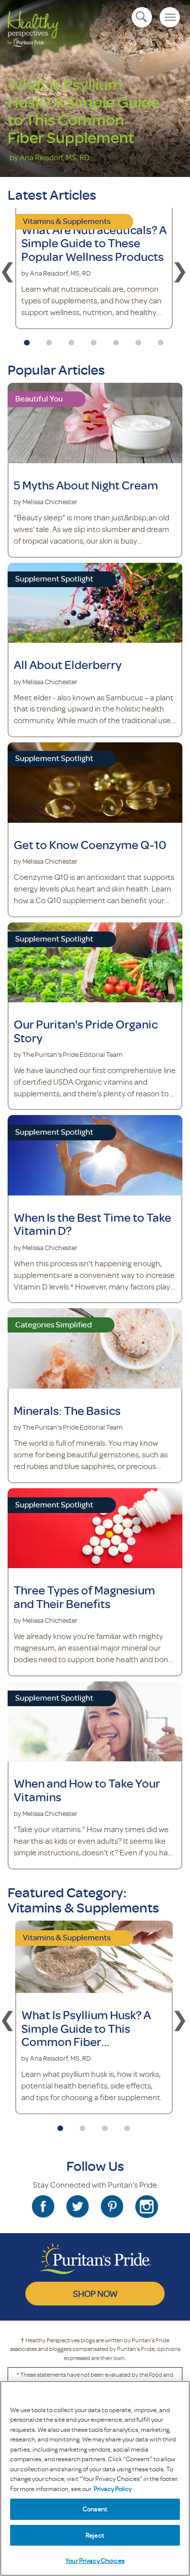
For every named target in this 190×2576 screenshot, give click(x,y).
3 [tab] (71, 339)
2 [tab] (49, 339)
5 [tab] (116, 339)
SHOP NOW (95, 2293)
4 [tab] (94, 339)
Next (180, 270)
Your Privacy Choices (95, 2560)
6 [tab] (138, 339)
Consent (95, 2509)
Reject (95, 2535)
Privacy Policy (113, 2489)
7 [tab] (161, 339)
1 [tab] (27, 339)
